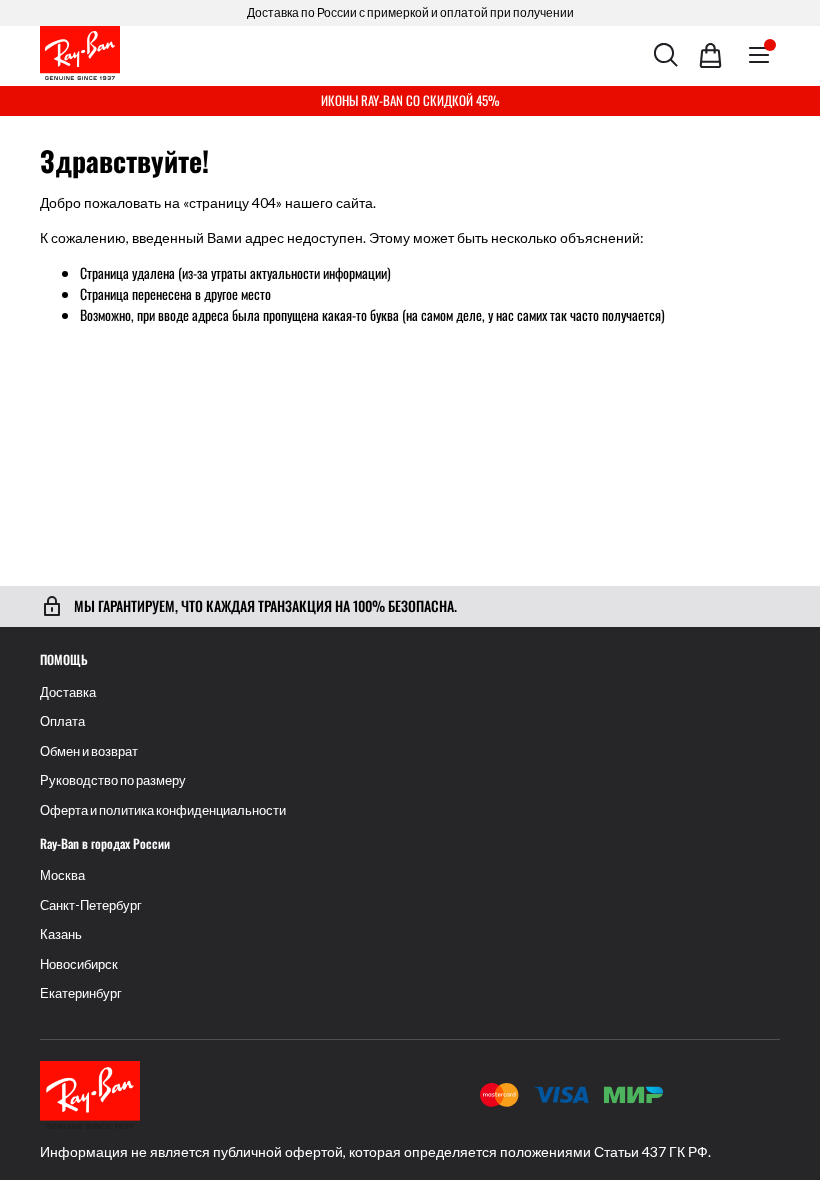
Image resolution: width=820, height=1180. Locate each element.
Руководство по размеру (113, 780)
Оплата (62, 721)
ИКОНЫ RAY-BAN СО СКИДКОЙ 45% (410, 100)
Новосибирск (79, 964)
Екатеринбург (81, 993)
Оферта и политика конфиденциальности (163, 810)
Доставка (68, 692)
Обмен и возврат (89, 751)
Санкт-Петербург (91, 905)
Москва (62, 875)
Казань (61, 934)
